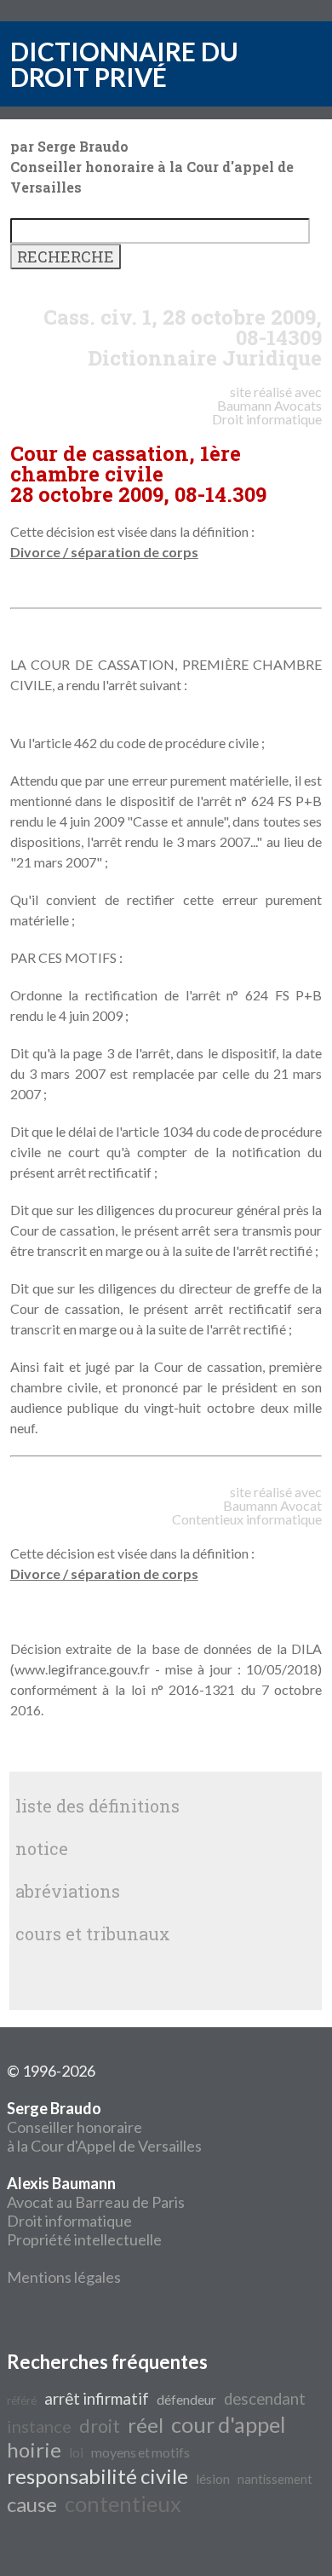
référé (22, 2400)
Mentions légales (64, 2277)
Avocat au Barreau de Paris (96, 2202)
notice (42, 1848)
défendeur (186, 2399)
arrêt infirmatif (97, 2399)
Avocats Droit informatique (267, 412)
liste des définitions (97, 1806)
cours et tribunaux (93, 1933)
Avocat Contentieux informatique (247, 1512)
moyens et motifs (140, 2452)
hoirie (34, 2449)
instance (39, 2426)
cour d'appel (228, 2424)
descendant (265, 2399)
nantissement (275, 2479)
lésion (213, 2478)
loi (76, 2452)
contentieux (123, 2504)
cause (32, 2504)
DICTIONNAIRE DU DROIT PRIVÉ (124, 64)
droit (100, 2426)
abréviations (68, 1891)
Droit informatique (69, 2221)
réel (146, 2425)
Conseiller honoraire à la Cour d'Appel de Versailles (104, 2127)
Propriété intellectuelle (84, 2239)
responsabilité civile (97, 2476)
